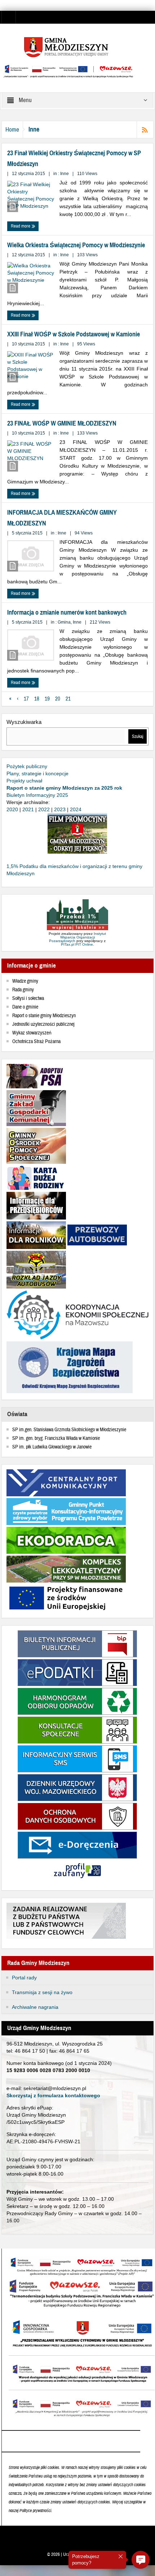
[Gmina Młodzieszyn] (77, 47)
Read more (21, 226)
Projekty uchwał (24, 781)
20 (58, 699)
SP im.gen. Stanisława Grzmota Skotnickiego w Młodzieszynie (69, 1430)
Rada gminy (23, 990)
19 (47, 699)
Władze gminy (25, 981)
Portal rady (24, 1978)
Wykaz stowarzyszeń (32, 1033)
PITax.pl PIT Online (77, 944)
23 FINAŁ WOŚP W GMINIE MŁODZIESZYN (62, 423)
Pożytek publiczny (27, 766)
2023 (60, 809)
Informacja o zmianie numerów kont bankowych (67, 612)
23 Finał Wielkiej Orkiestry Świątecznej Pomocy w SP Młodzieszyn (74, 159)
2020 (12, 809)
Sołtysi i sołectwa (28, 998)
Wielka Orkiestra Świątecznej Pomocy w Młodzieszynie (76, 245)
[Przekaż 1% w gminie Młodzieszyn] (77, 915)
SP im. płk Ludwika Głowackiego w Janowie (52, 1447)
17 (26, 699)
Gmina (64, 622)
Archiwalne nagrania (35, 2007)
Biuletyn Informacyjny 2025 (37, 795)
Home (12, 130)
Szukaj (138, 736)
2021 (28, 809)
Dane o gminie (25, 1007)
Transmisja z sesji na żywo (42, 1992)
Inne (65, 174)
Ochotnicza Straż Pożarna (36, 1042)
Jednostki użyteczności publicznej (43, 1024)
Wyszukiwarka (24, 722)
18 (37, 699)
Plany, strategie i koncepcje (37, 773)
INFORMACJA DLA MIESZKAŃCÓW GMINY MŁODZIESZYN (62, 518)
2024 (76, 809)
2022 (44, 809)
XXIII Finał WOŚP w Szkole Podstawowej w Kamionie (74, 334)
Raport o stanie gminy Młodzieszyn (44, 1016)
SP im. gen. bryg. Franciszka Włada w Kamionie (56, 1438)
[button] (141, 2560)
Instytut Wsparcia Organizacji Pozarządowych (77, 937)
